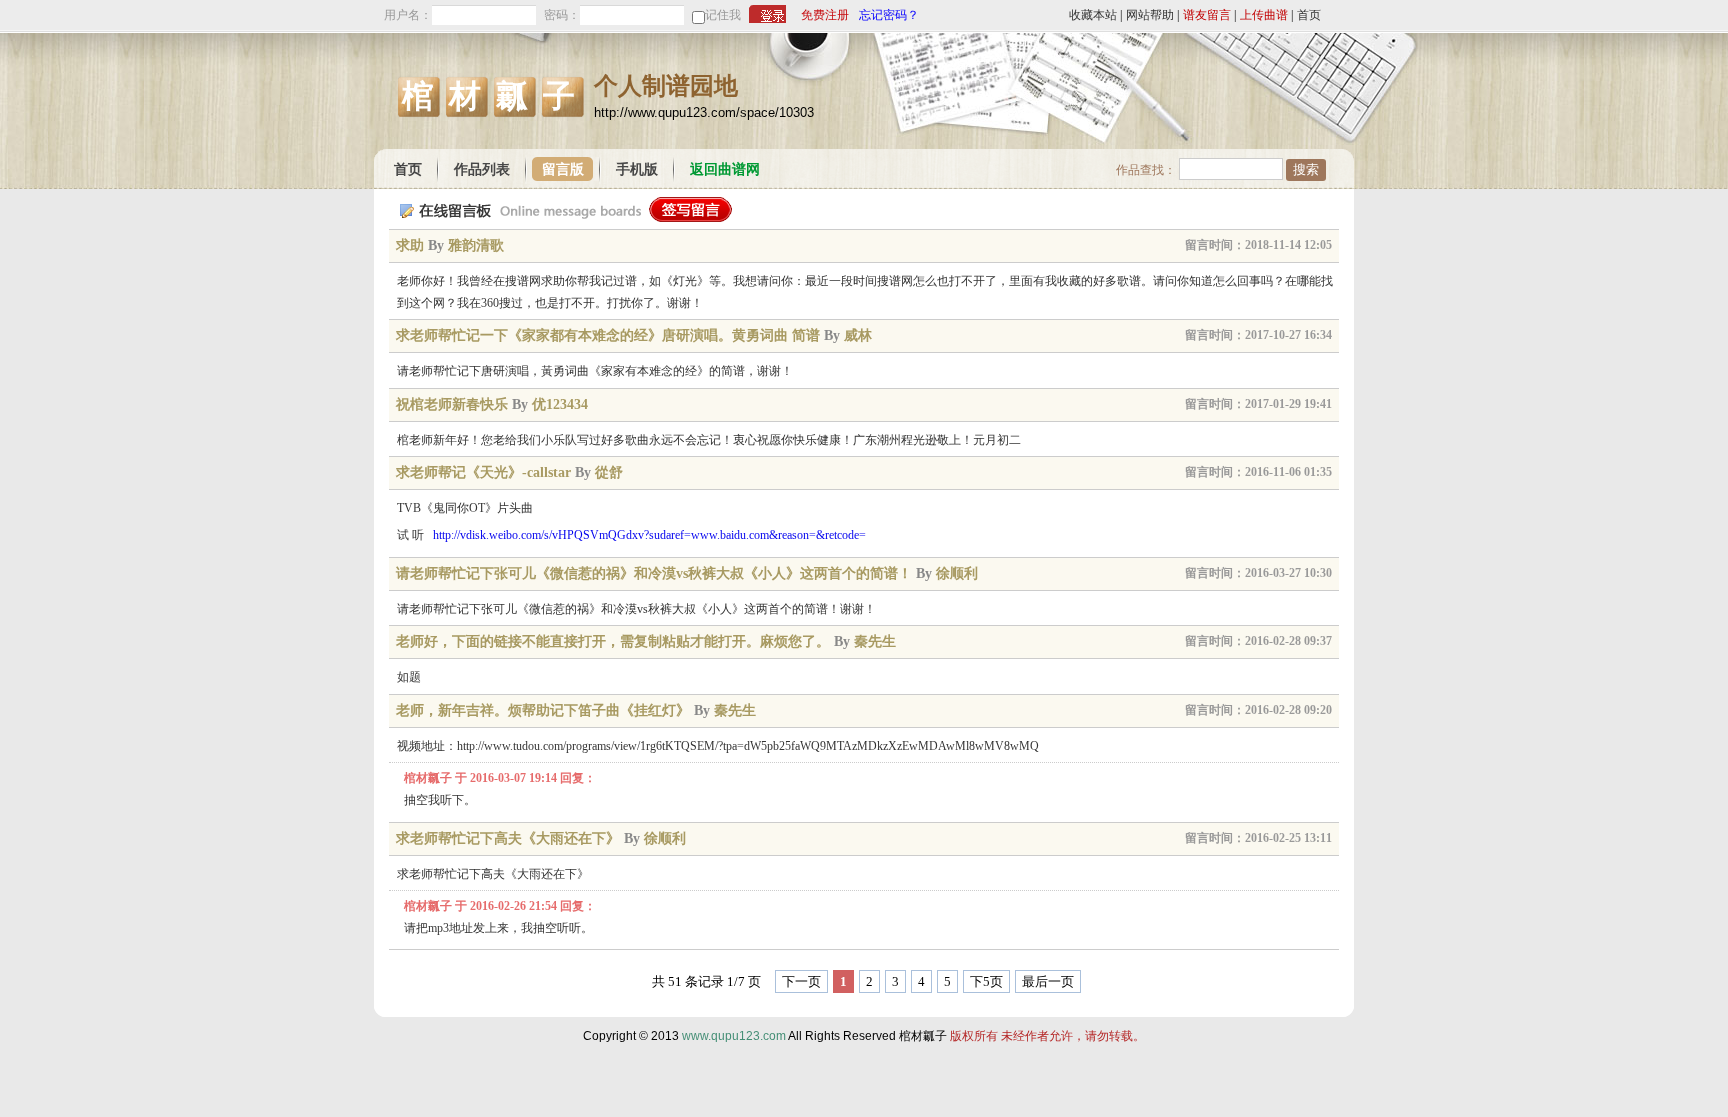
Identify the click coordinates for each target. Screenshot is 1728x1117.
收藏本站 (1093, 15)
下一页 (801, 981)
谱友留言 (1207, 15)
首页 (1309, 15)
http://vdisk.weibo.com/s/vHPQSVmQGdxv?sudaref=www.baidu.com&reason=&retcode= (649, 535)
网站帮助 (1150, 15)
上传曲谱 (1264, 15)
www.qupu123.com (734, 1036)
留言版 (563, 169)
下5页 (986, 981)
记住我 (723, 15)
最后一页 (1048, 981)
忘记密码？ (889, 15)
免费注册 (825, 15)
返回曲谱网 (725, 169)
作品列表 (482, 169)
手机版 (637, 169)
